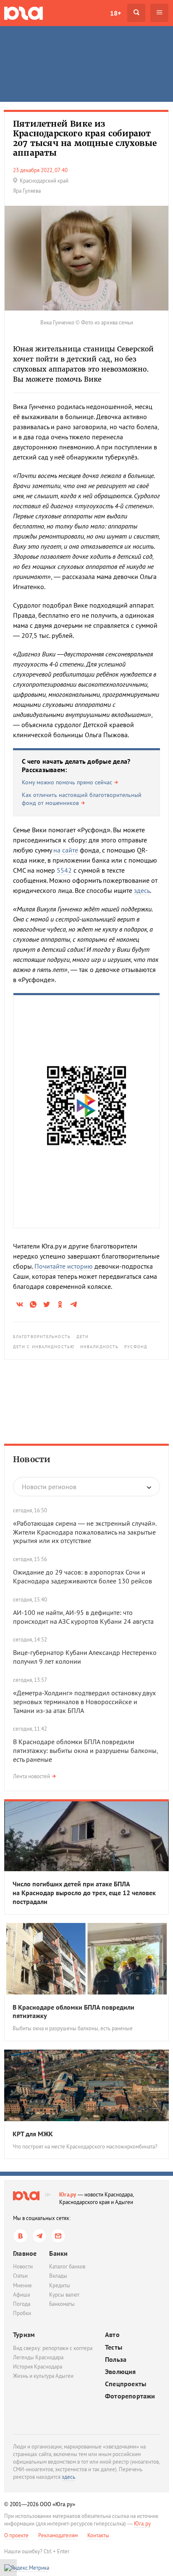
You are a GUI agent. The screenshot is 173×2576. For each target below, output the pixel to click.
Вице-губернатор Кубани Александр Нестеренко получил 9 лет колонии (85, 1657)
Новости (32, 1459)
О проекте (16, 2535)
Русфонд (136, 1347)
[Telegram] (39, 2236)
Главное (25, 2253)
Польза (116, 2360)
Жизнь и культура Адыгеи (43, 2376)
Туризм (24, 2334)
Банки (58, 2253)
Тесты (114, 2347)
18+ (115, 13)
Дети (83, 1337)
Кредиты (60, 2285)
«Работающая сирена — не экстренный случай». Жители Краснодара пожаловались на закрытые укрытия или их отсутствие (85, 1532)
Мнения (22, 2285)
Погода (22, 2304)
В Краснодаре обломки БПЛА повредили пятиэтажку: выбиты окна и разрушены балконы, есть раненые (85, 1750)
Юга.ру (68, 2195)
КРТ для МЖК (33, 2134)
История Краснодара (38, 2367)
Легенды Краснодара (38, 2357)
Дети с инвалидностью (44, 1347)
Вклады (58, 2276)
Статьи (20, 2276)
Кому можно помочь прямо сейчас (67, 782)
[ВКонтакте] (20, 2236)
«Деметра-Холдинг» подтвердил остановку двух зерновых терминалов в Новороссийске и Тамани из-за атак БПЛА (84, 1702)
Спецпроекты (126, 2384)
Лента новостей (31, 1776)
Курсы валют (64, 2295)
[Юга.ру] (24, 13)
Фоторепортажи (130, 2396)
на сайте (66, 850)
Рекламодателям (58, 2535)
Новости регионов (49, 1487)
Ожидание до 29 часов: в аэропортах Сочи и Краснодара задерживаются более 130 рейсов (83, 1576)
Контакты (98, 2535)
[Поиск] (136, 13)
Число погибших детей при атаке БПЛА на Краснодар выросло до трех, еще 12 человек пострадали (84, 1893)
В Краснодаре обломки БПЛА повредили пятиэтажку (73, 2012)
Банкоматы (62, 2304)
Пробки (22, 2313)
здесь (142, 890)
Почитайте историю (64, 1266)
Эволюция (121, 2372)
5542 (64, 870)
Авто (112, 2335)
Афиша (21, 2295)
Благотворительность (42, 1337)
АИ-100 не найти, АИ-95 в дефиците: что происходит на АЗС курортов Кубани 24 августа (83, 1617)
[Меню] (159, 13)
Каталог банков (67, 2267)
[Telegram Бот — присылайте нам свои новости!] (58, 2236)
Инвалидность (99, 1347)
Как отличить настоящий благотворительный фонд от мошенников (82, 799)
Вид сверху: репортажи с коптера (53, 2348)
